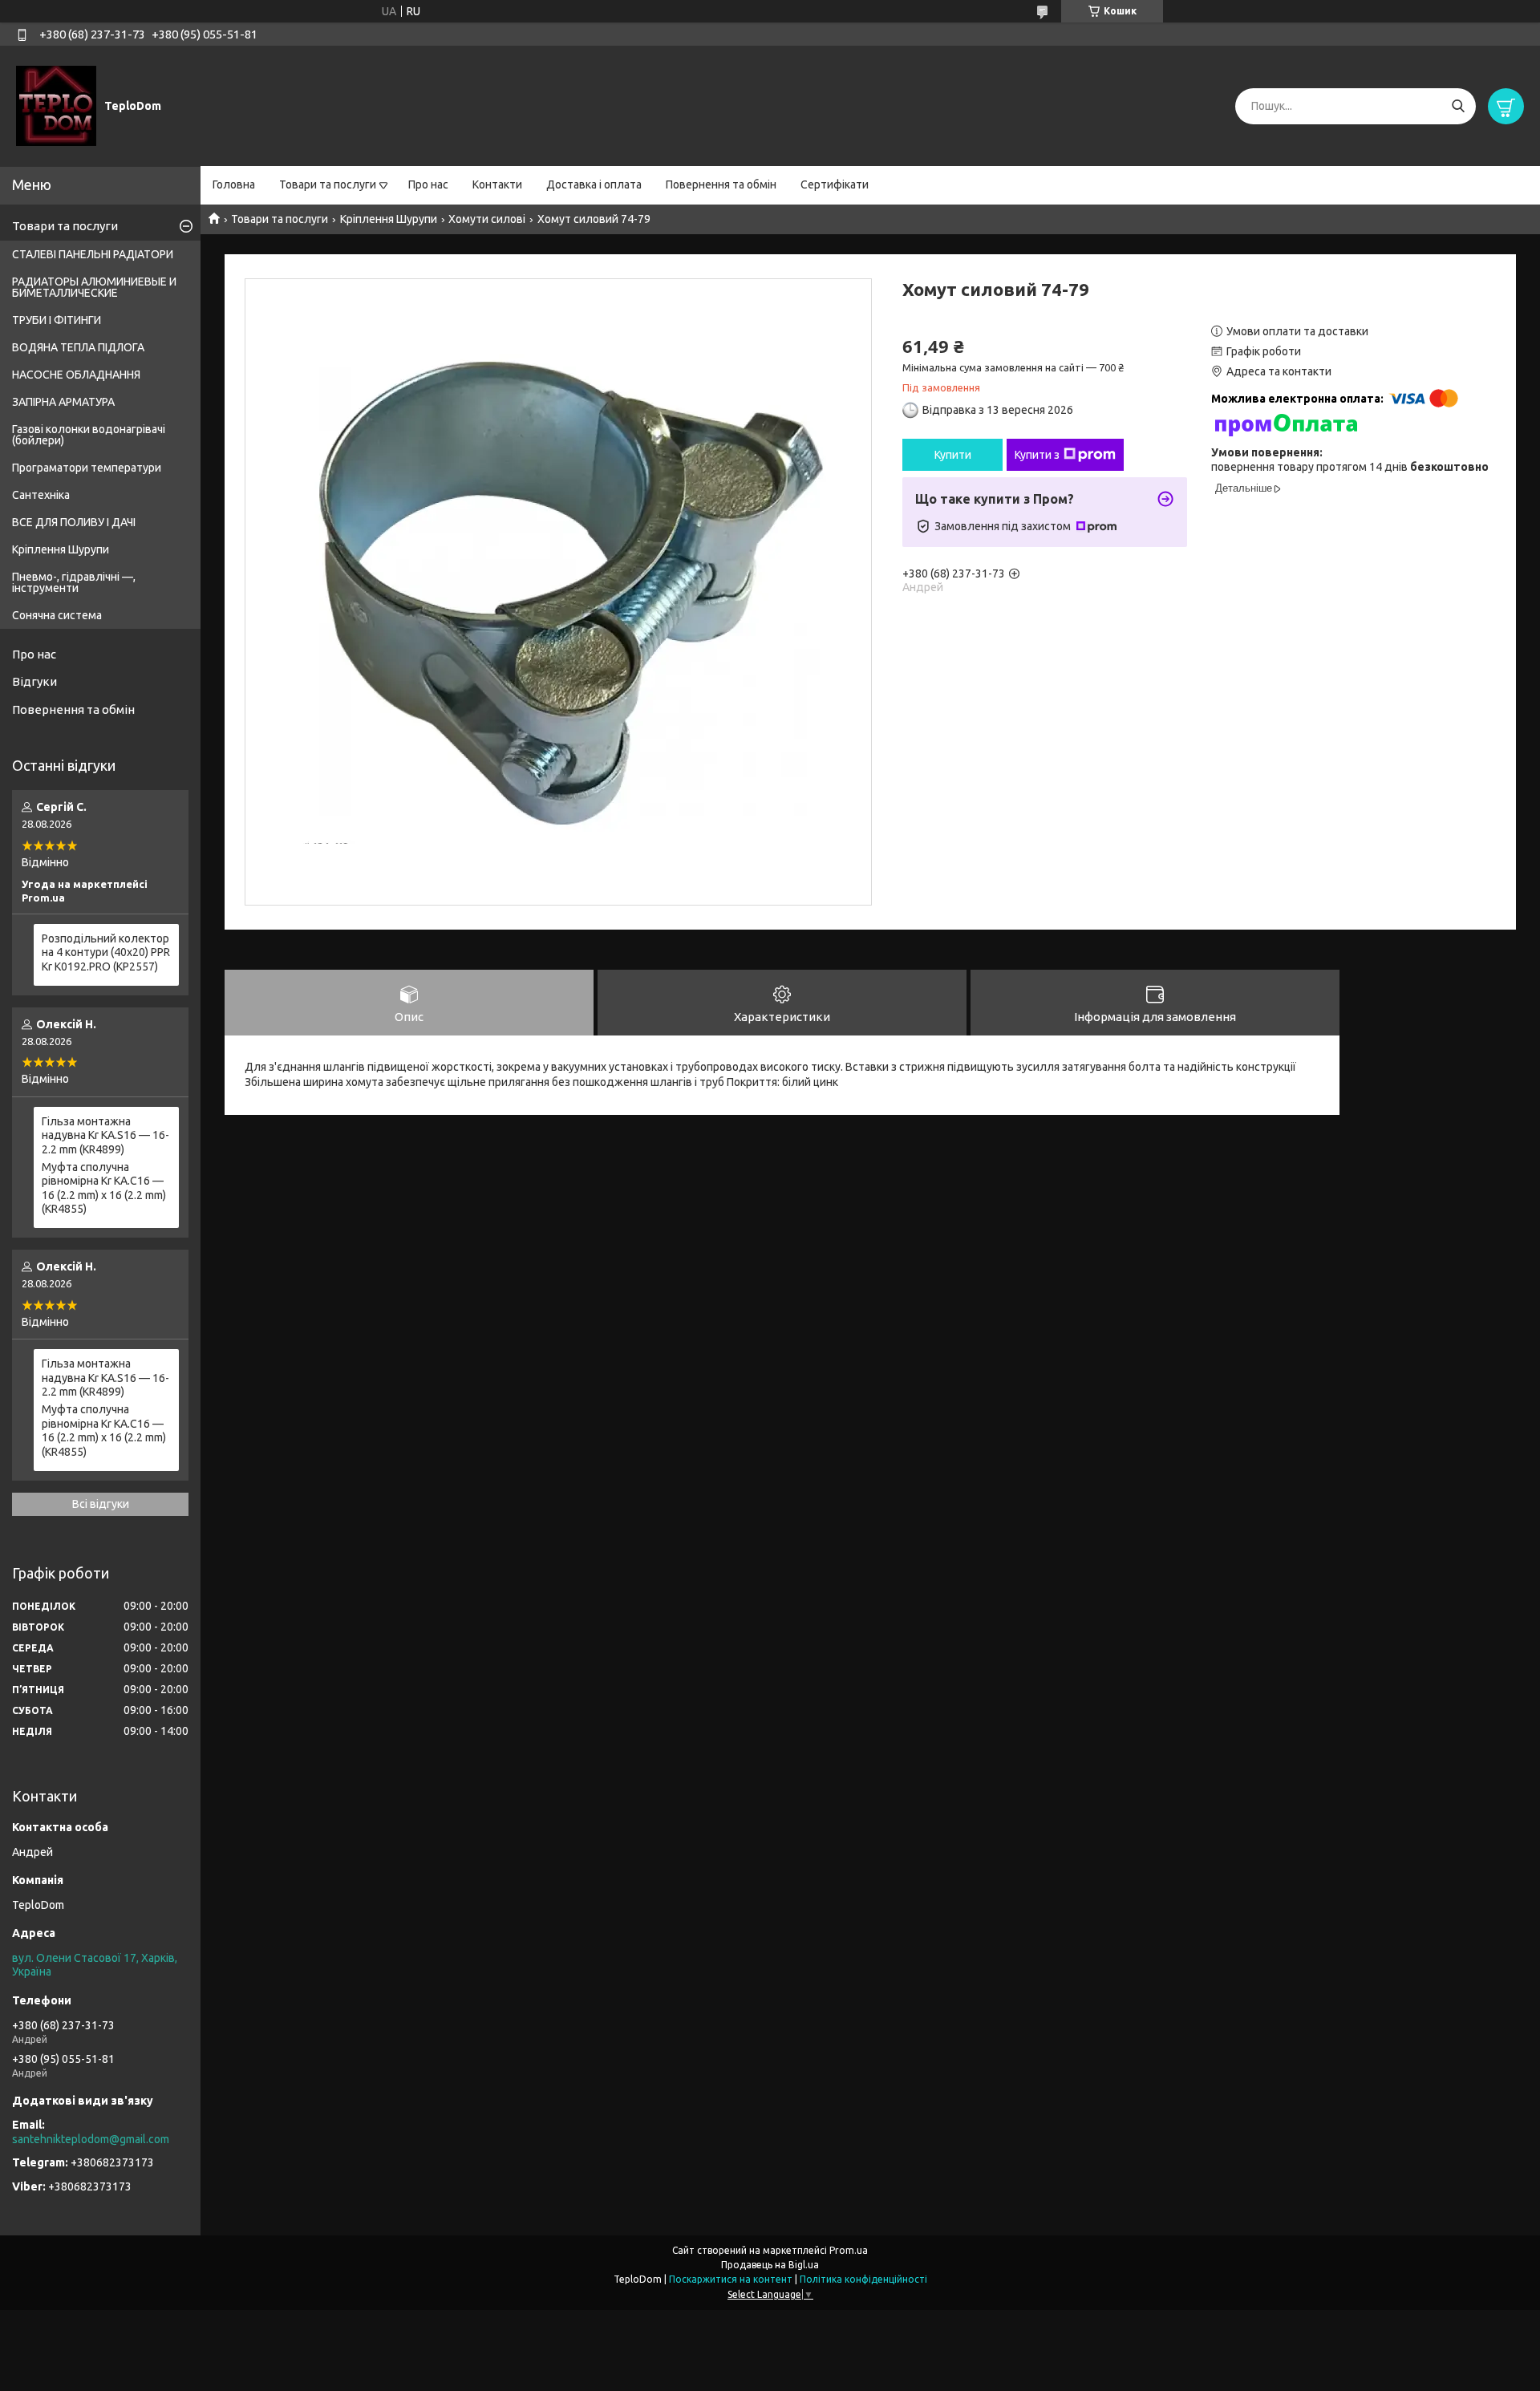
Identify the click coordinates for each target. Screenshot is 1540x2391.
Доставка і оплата (594, 184)
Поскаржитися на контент (731, 2279)
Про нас (428, 184)
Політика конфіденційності (863, 2279)
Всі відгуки (101, 1504)
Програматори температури (87, 468)
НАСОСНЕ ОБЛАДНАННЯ (76, 375)
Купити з (1037, 455)
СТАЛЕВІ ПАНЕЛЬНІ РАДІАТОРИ (93, 254)
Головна (234, 184)
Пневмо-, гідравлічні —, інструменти (74, 582)
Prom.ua (849, 2250)
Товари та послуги (328, 184)
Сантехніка (41, 495)
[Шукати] (1458, 106)
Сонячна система (57, 615)
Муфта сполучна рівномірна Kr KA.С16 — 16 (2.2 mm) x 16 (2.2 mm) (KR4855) (104, 1188)
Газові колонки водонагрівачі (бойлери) (89, 435)
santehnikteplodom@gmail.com (91, 2139)
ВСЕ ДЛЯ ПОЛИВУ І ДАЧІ (74, 522)
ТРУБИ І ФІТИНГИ (57, 320)
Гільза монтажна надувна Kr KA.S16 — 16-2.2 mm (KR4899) (105, 1135)
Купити (953, 455)
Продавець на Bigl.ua (770, 2265)
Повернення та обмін (721, 184)
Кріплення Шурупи (389, 219)
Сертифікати (835, 184)
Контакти (497, 184)
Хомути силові (487, 219)
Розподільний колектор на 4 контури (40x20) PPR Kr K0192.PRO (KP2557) (106, 952)
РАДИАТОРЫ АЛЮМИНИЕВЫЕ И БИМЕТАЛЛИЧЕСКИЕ (94, 287)
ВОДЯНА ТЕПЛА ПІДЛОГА (78, 347)
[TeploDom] (56, 105)
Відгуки (34, 681)
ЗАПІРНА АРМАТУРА (63, 402)
